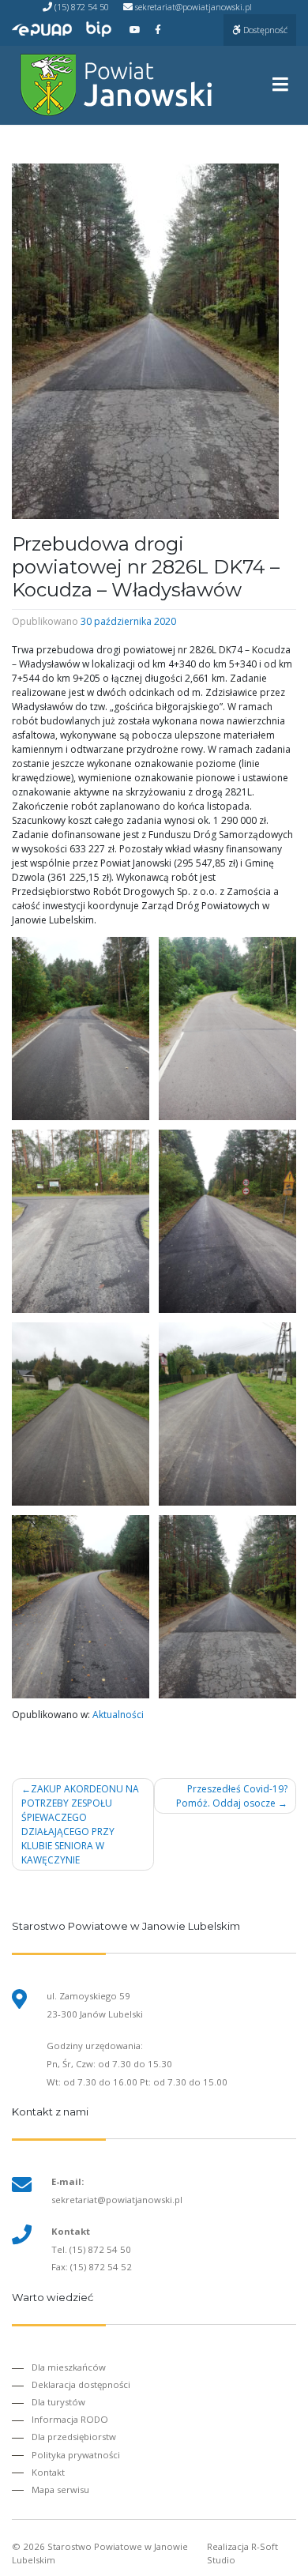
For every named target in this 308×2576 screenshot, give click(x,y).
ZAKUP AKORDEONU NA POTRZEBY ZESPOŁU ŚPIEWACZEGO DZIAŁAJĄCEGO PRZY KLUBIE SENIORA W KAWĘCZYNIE (80, 1824)
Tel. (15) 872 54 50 (91, 2249)
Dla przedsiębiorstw (74, 2437)
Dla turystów (58, 2402)
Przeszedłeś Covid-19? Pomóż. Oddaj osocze (232, 1796)
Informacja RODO (70, 2419)
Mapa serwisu (60, 2490)
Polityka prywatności (76, 2455)
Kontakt (48, 2472)
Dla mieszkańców (69, 2367)
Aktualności (118, 1715)
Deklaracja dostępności (81, 2384)
